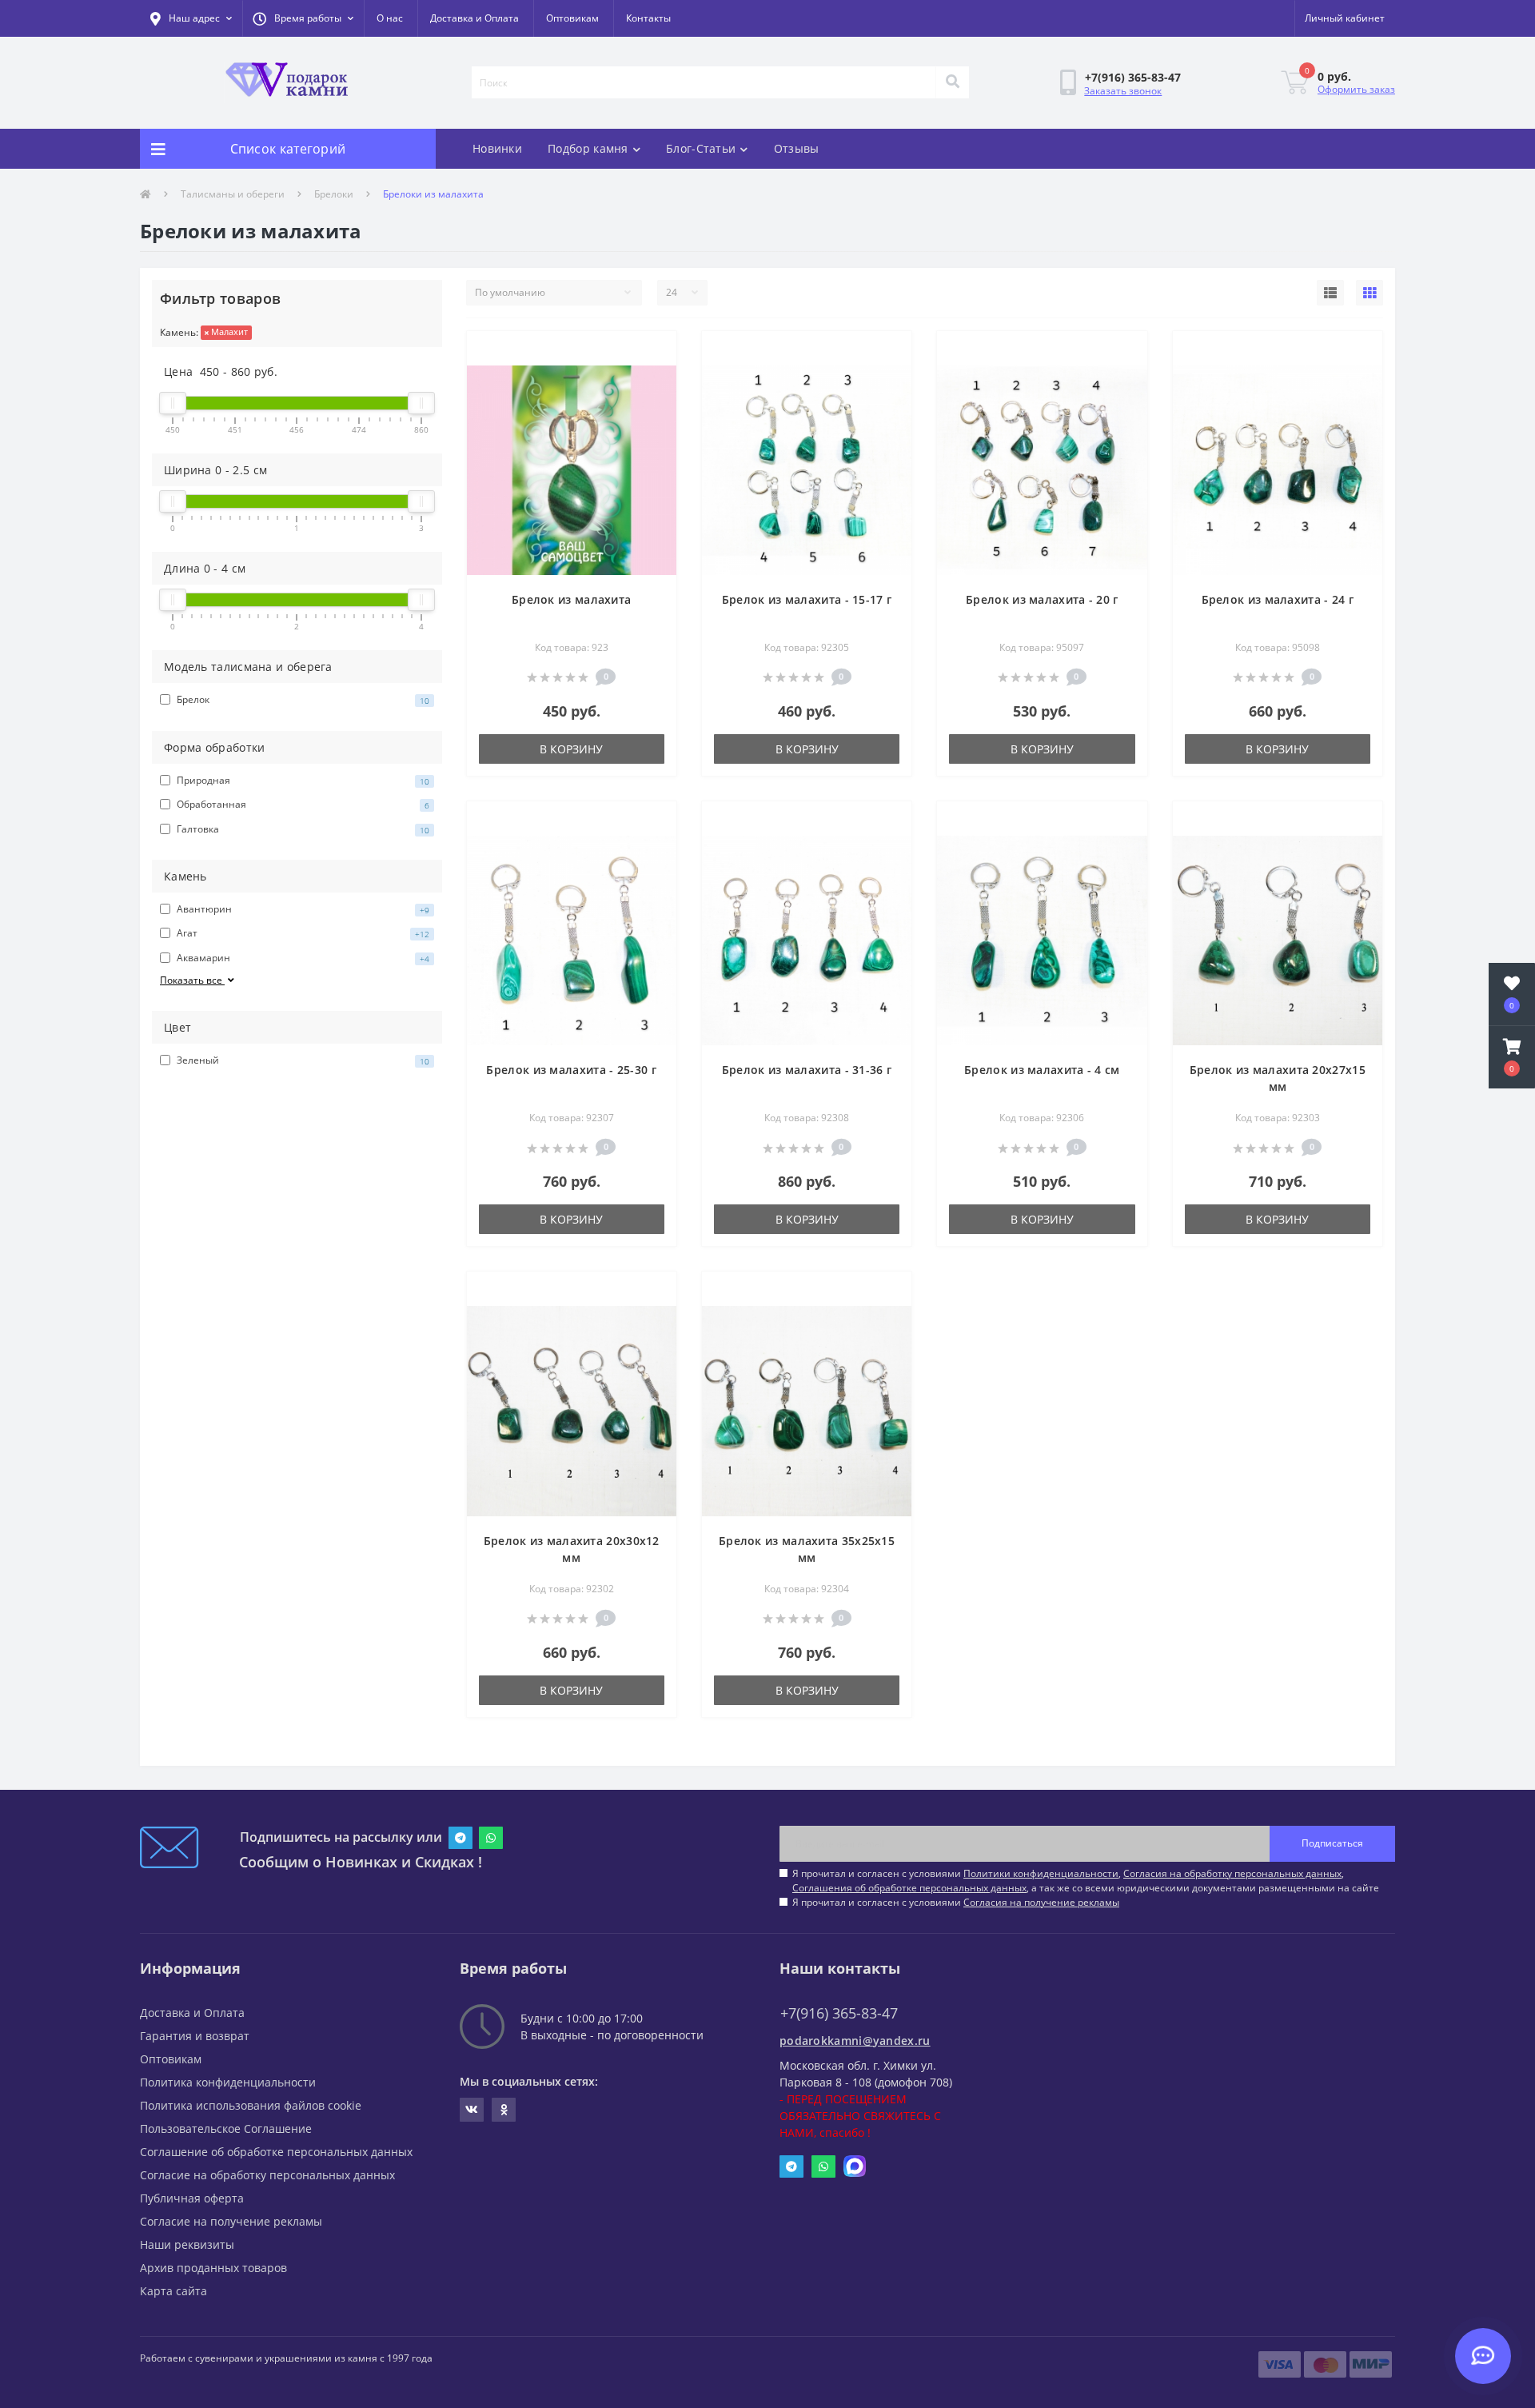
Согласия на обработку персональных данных (1232, 1873)
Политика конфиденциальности (228, 2082)
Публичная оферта (192, 2198)
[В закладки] (651, 353)
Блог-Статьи (701, 148)
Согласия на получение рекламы (1041, 1902)
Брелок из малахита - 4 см (1042, 1070)
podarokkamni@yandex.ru (855, 2041)
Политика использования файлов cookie (251, 2105)
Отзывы (797, 148)
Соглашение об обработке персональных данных (276, 2152)
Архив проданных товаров (213, 2268)
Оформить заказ (1356, 89)
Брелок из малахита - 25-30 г (571, 1070)
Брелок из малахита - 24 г (1278, 599)
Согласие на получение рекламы (231, 2221)
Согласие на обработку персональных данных (267, 2175)
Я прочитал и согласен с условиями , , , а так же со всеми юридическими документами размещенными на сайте (1086, 1881)
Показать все (192, 980)
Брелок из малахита (571, 599)
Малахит (228, 331)
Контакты (648, 18)
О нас (390, 18)
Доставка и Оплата (474, 18)
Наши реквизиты (187, 2244)
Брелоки (334, 194)
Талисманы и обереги (233, 194)
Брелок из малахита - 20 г (1042, 599)
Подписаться (1332, 1843)
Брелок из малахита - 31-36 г (807, 1070)
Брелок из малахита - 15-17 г (807, 599)
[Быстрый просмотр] (651, 378)
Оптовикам (572, 18)
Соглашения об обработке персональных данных (909, 1888)
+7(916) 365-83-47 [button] (839, 2013)
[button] (303, 18)
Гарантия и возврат (195, 2036)
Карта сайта (173, 2291)
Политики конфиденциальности (1041, 1873)
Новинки (497, 148)
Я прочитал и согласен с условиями (956, 1902)
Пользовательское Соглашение (226, 2128)
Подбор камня (588, 148)
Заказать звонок (1123, 91)
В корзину (571, 749)
